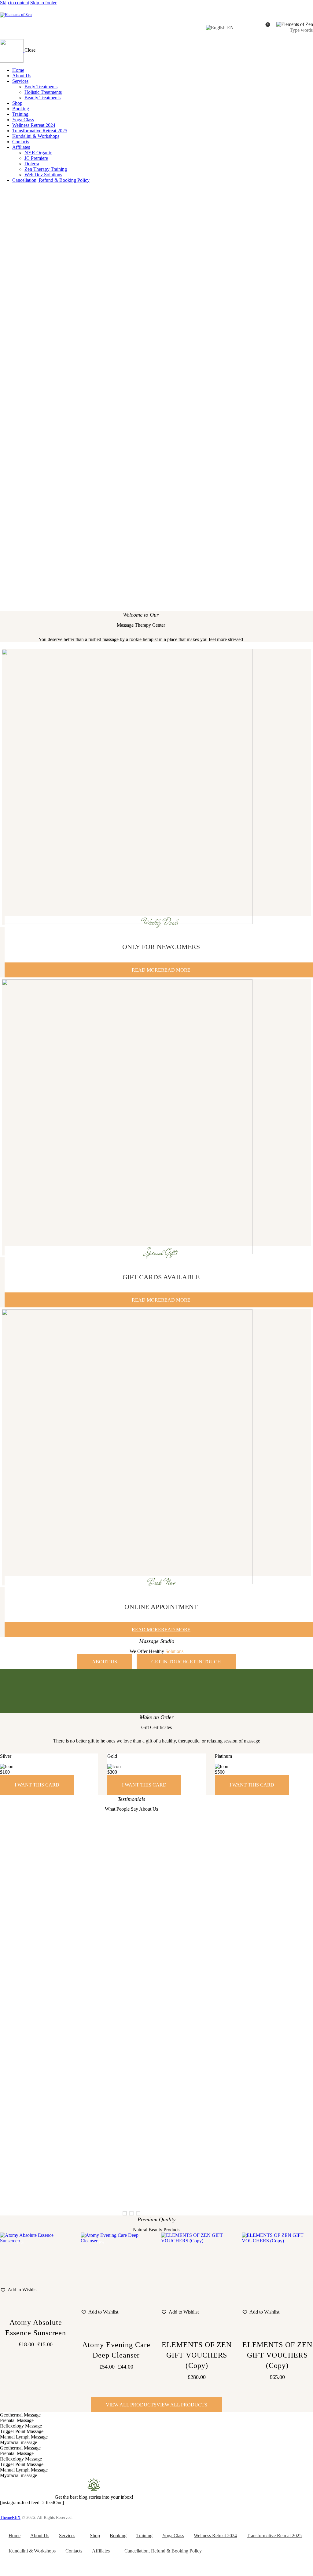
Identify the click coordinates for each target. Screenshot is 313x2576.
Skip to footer (43, 3)
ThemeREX (10, 2517)
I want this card (37, 1785)
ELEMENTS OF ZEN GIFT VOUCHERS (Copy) (197, 2355)
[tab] (156, 2415)
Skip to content (15, 3)
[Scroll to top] (296, 2559)
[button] (125, 2213)
